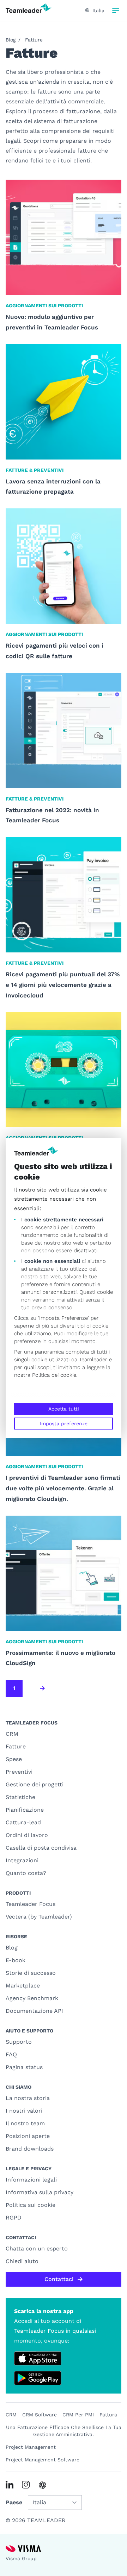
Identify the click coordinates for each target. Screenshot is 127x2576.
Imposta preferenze (64, 1424)
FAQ (11, 2054)
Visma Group (21, 2558)
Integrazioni (22, 1860)
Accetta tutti (64, 1409)
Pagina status (24, 2067)
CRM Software (40, 2415)
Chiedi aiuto (22, 2261)
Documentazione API (34, 2011)
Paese (14, 2502)
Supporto (19, 2042)
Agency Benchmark (32, 1998)
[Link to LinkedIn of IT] (10, 2485)
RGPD (14, 2218)
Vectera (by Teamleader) (39, 1917)
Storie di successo (31, 1973)
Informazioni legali (31, 2180)
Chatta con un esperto (37, 2249)
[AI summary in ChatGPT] (43, 2485)
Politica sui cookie (31, 2205)
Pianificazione (25, 1810)
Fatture (34, 40)
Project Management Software (43, 2460)
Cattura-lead (23, 1822)
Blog (11, 40)
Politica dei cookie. (55, 1375)
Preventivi (19, 1772)
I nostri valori (24, 2111)
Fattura (108, 2415)
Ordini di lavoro (27, 1835)
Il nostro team (25, 2123)
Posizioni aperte (28, 2136)
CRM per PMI (78, 2415)
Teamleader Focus (31, 1904)
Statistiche (20, 1797)
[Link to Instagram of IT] (26, 2485)
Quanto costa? (26, 1873)
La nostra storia (28, 2098)
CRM (12, 1734)
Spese (14, 1759)
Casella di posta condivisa (41, 1848)
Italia (98, 11)
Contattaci (59, 2279)
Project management (31, 2447)
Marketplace (23, 1986)
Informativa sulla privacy (40, 2192)
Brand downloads (30, 2149)
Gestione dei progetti (35, 1784)
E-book (16, 1960)
